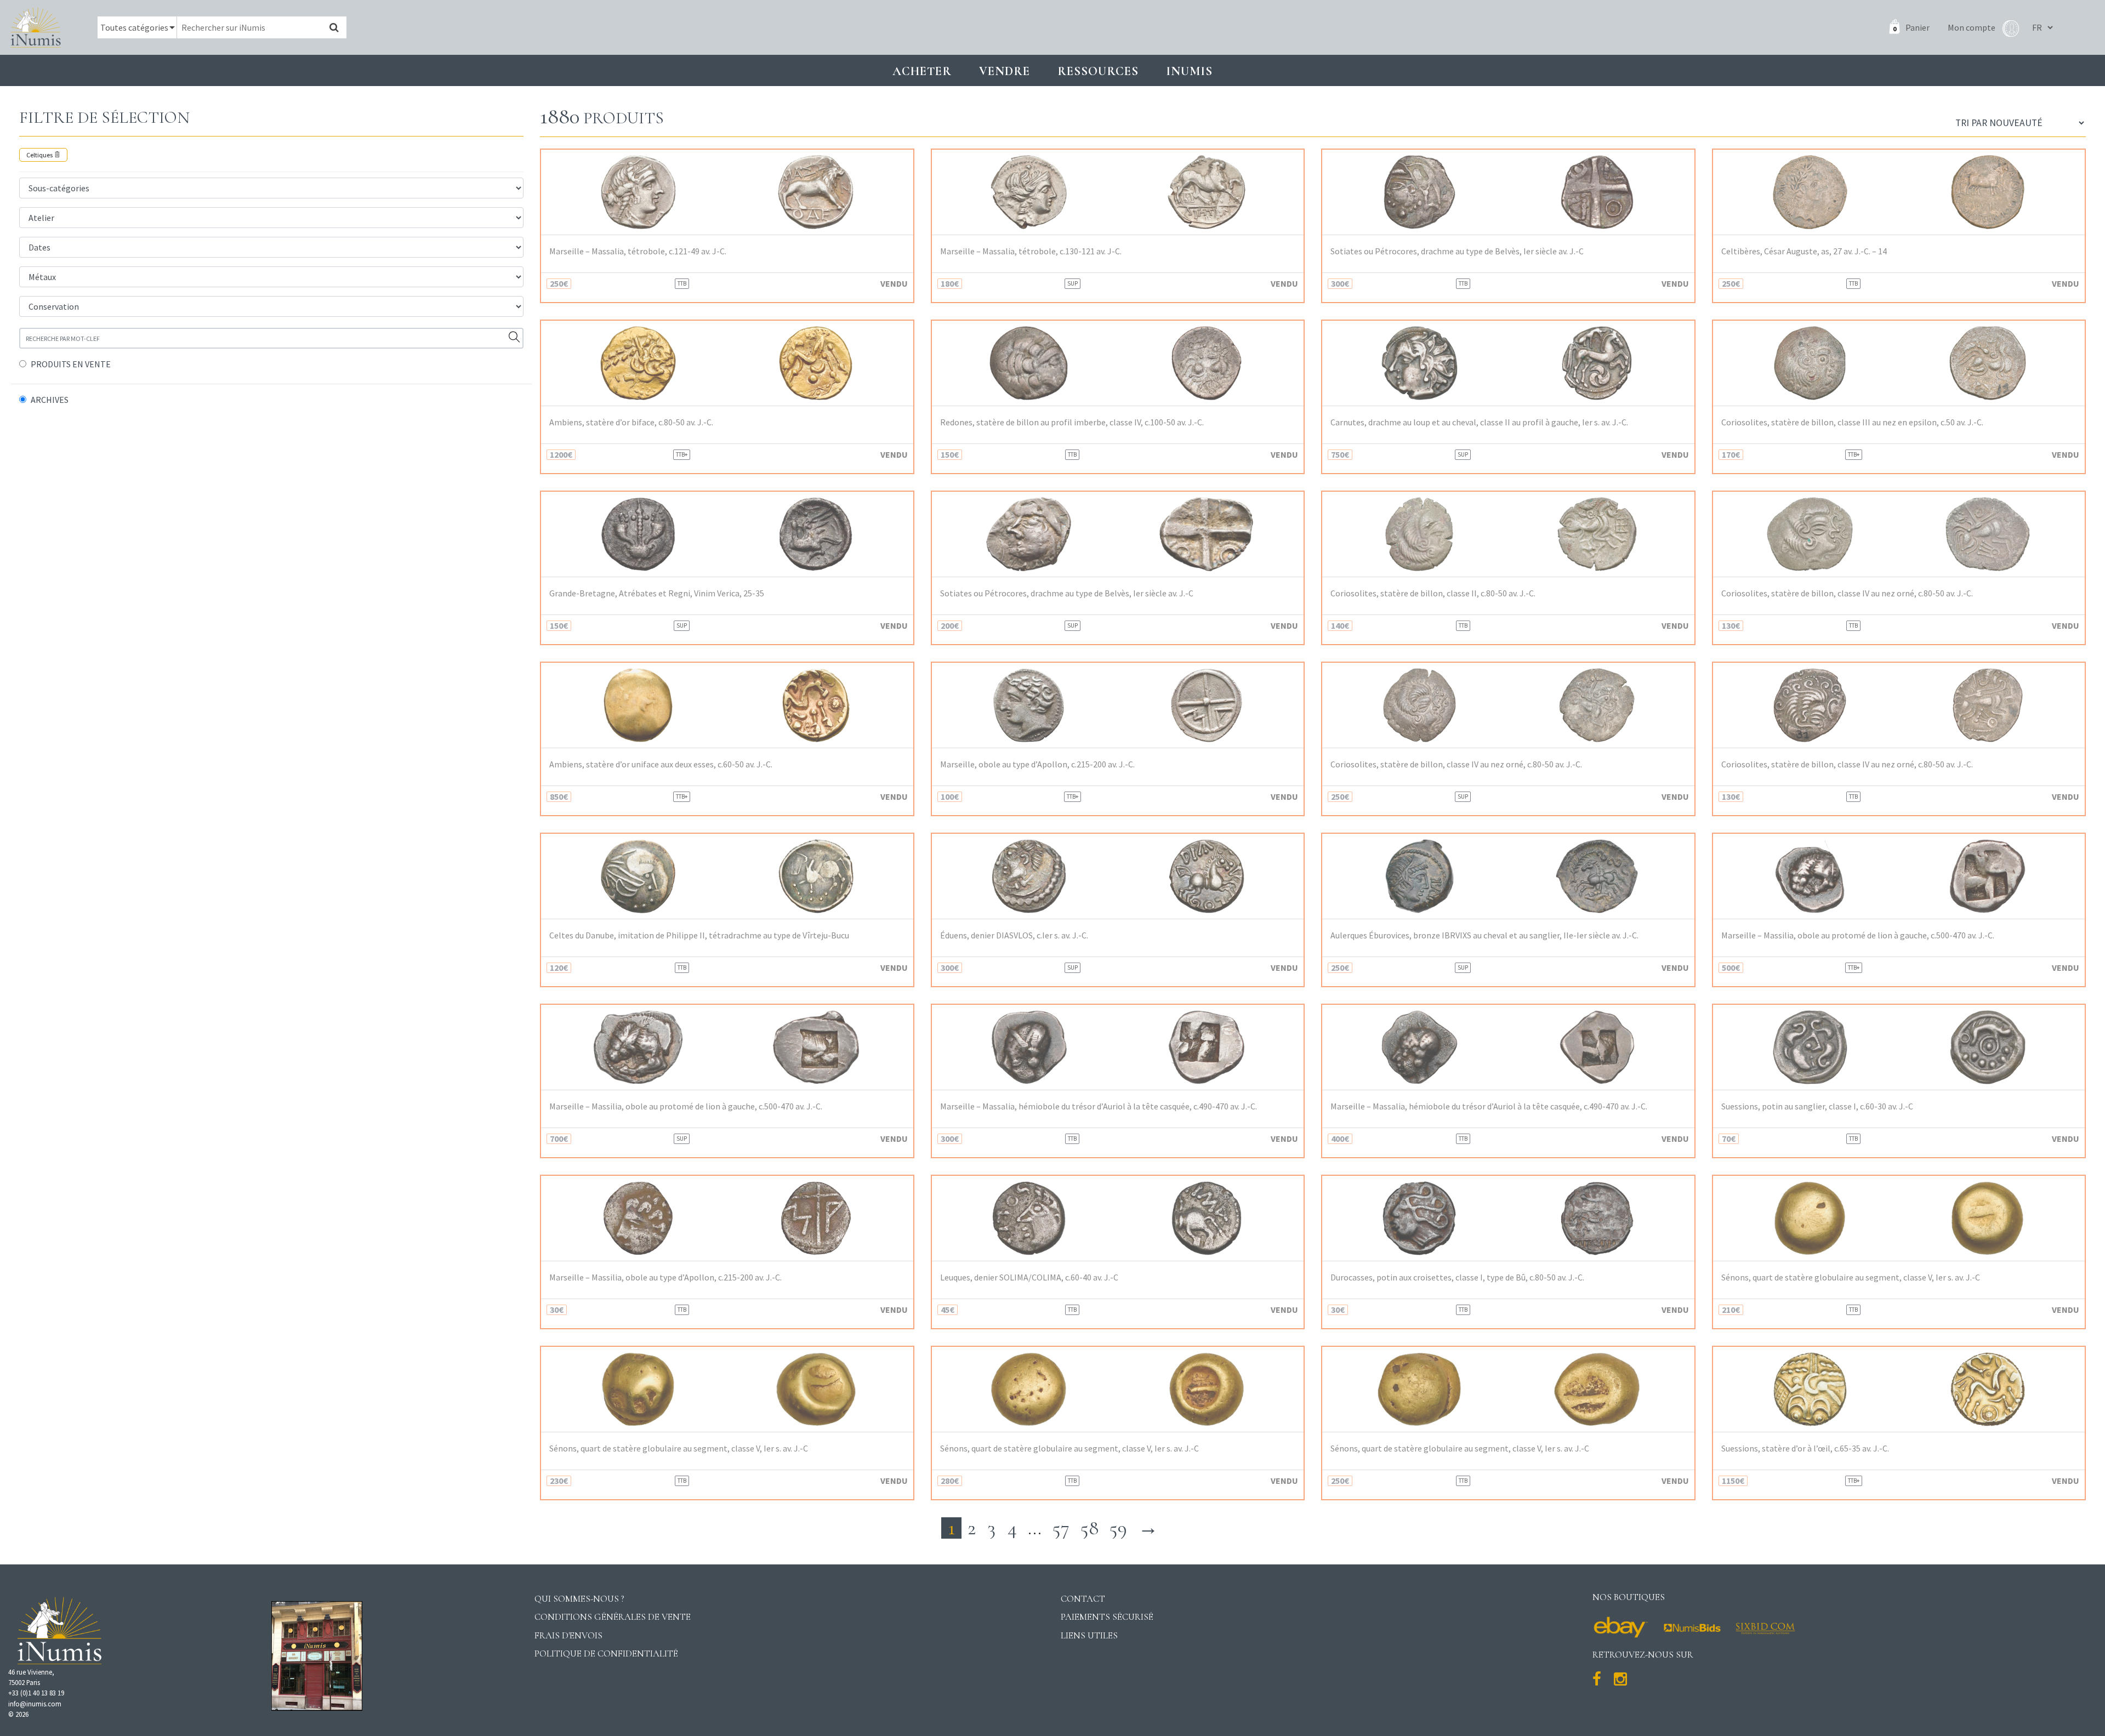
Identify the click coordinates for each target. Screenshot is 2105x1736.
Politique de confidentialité (606, 1654)
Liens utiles (1089, 1635)
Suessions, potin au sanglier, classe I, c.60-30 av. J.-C (1817, 1106)
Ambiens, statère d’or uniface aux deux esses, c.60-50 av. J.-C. (661, 764)
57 (1061, 1528)
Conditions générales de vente (613, 1617)
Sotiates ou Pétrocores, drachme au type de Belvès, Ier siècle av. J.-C (1457, 251)
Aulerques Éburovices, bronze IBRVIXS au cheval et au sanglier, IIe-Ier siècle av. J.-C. (1484, 935)
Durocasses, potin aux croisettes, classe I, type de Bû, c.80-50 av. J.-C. (1457, 1277)
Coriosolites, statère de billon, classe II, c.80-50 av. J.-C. (1433, 593)
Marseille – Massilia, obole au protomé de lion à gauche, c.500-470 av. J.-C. (1858, 935)
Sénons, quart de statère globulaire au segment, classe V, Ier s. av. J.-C (1851, 1277)
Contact (1083, 1599)
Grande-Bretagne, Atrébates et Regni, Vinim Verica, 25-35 (657, 593)
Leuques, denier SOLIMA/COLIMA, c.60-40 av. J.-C (1029, 1277)
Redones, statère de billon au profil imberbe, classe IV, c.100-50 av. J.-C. (1072, 422)
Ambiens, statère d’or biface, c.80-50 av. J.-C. (631, 422)
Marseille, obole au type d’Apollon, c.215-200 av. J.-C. (1037, 764)
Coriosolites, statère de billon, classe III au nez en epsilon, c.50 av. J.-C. (1852, 422)
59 (1118, 1528)
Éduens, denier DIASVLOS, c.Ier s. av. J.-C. (1014, 935)
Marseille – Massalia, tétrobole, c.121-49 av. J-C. (638, 251)
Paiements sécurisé (1107, 1617)
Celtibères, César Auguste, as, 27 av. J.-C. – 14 (1804, 251)
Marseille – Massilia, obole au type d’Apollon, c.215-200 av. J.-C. (665, 1277)
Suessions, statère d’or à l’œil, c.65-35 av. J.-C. (1805, 1448)
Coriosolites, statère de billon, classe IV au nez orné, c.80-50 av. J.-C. (1847, 593)
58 (1090, 1528)
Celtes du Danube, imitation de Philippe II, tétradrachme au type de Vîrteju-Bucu (699, 935)
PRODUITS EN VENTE (71, 364)
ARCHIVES (50, 400)
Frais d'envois (568, 1635)
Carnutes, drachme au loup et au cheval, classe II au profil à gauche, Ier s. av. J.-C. (1479, 422)
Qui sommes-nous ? (579, 1599)
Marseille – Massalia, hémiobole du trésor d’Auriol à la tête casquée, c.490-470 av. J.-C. (1099, 1106)
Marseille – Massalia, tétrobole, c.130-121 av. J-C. (1031, 251)
